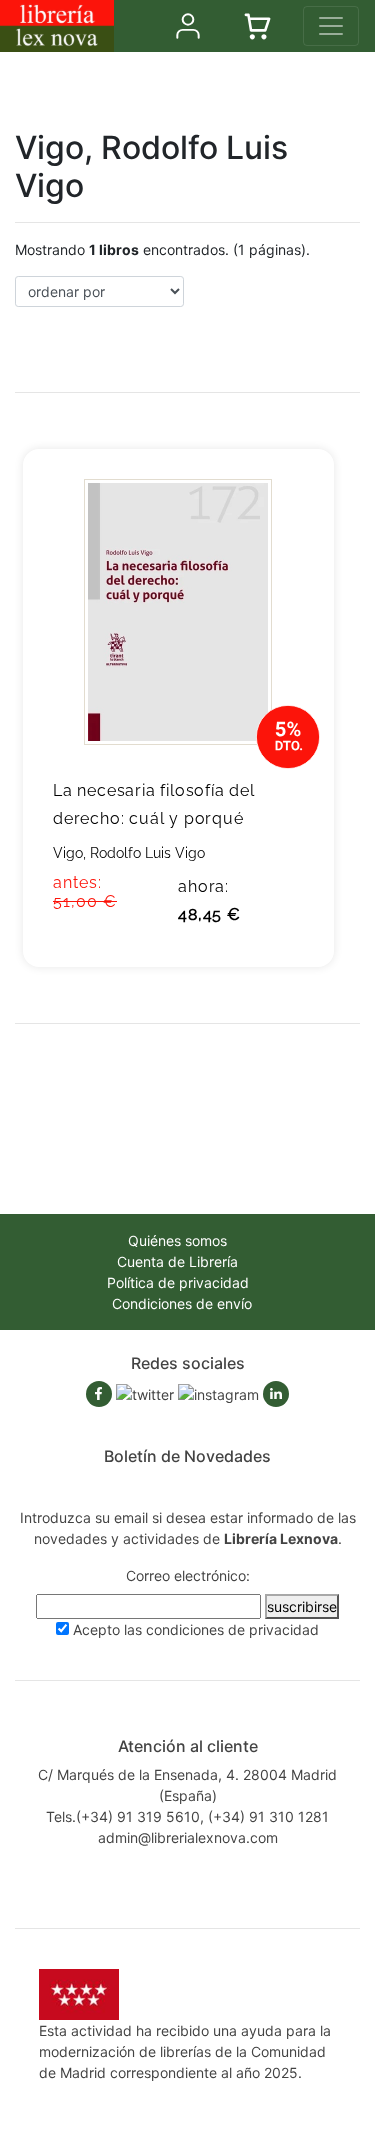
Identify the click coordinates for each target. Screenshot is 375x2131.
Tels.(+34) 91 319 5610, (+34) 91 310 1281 (187, 1816)
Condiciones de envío (182, 1303)
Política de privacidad (178, 1282)
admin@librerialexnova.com (188, 1837)
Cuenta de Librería (177, 1261)
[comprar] (288, 495)
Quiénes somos (177, 1240)
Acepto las (196, 1629)
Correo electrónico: (188, 1575)
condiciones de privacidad (232, 1629)
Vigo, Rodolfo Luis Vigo (129, 853)
